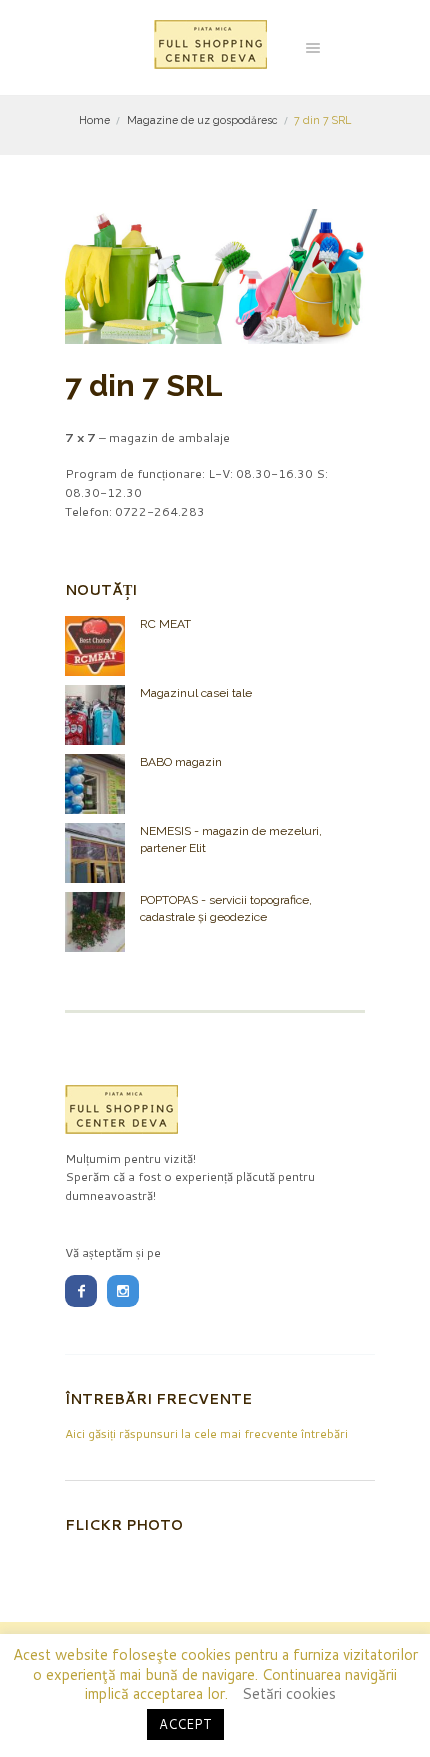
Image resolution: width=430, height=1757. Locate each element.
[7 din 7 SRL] (215, 276)
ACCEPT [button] (185, 1724)
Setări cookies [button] (289, 1693)
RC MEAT (165, 624)
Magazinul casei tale (196, 693)
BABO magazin (181, 762)
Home (94, 120)
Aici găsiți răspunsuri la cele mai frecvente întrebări (206, 1433)
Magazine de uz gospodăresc (202, 120)
